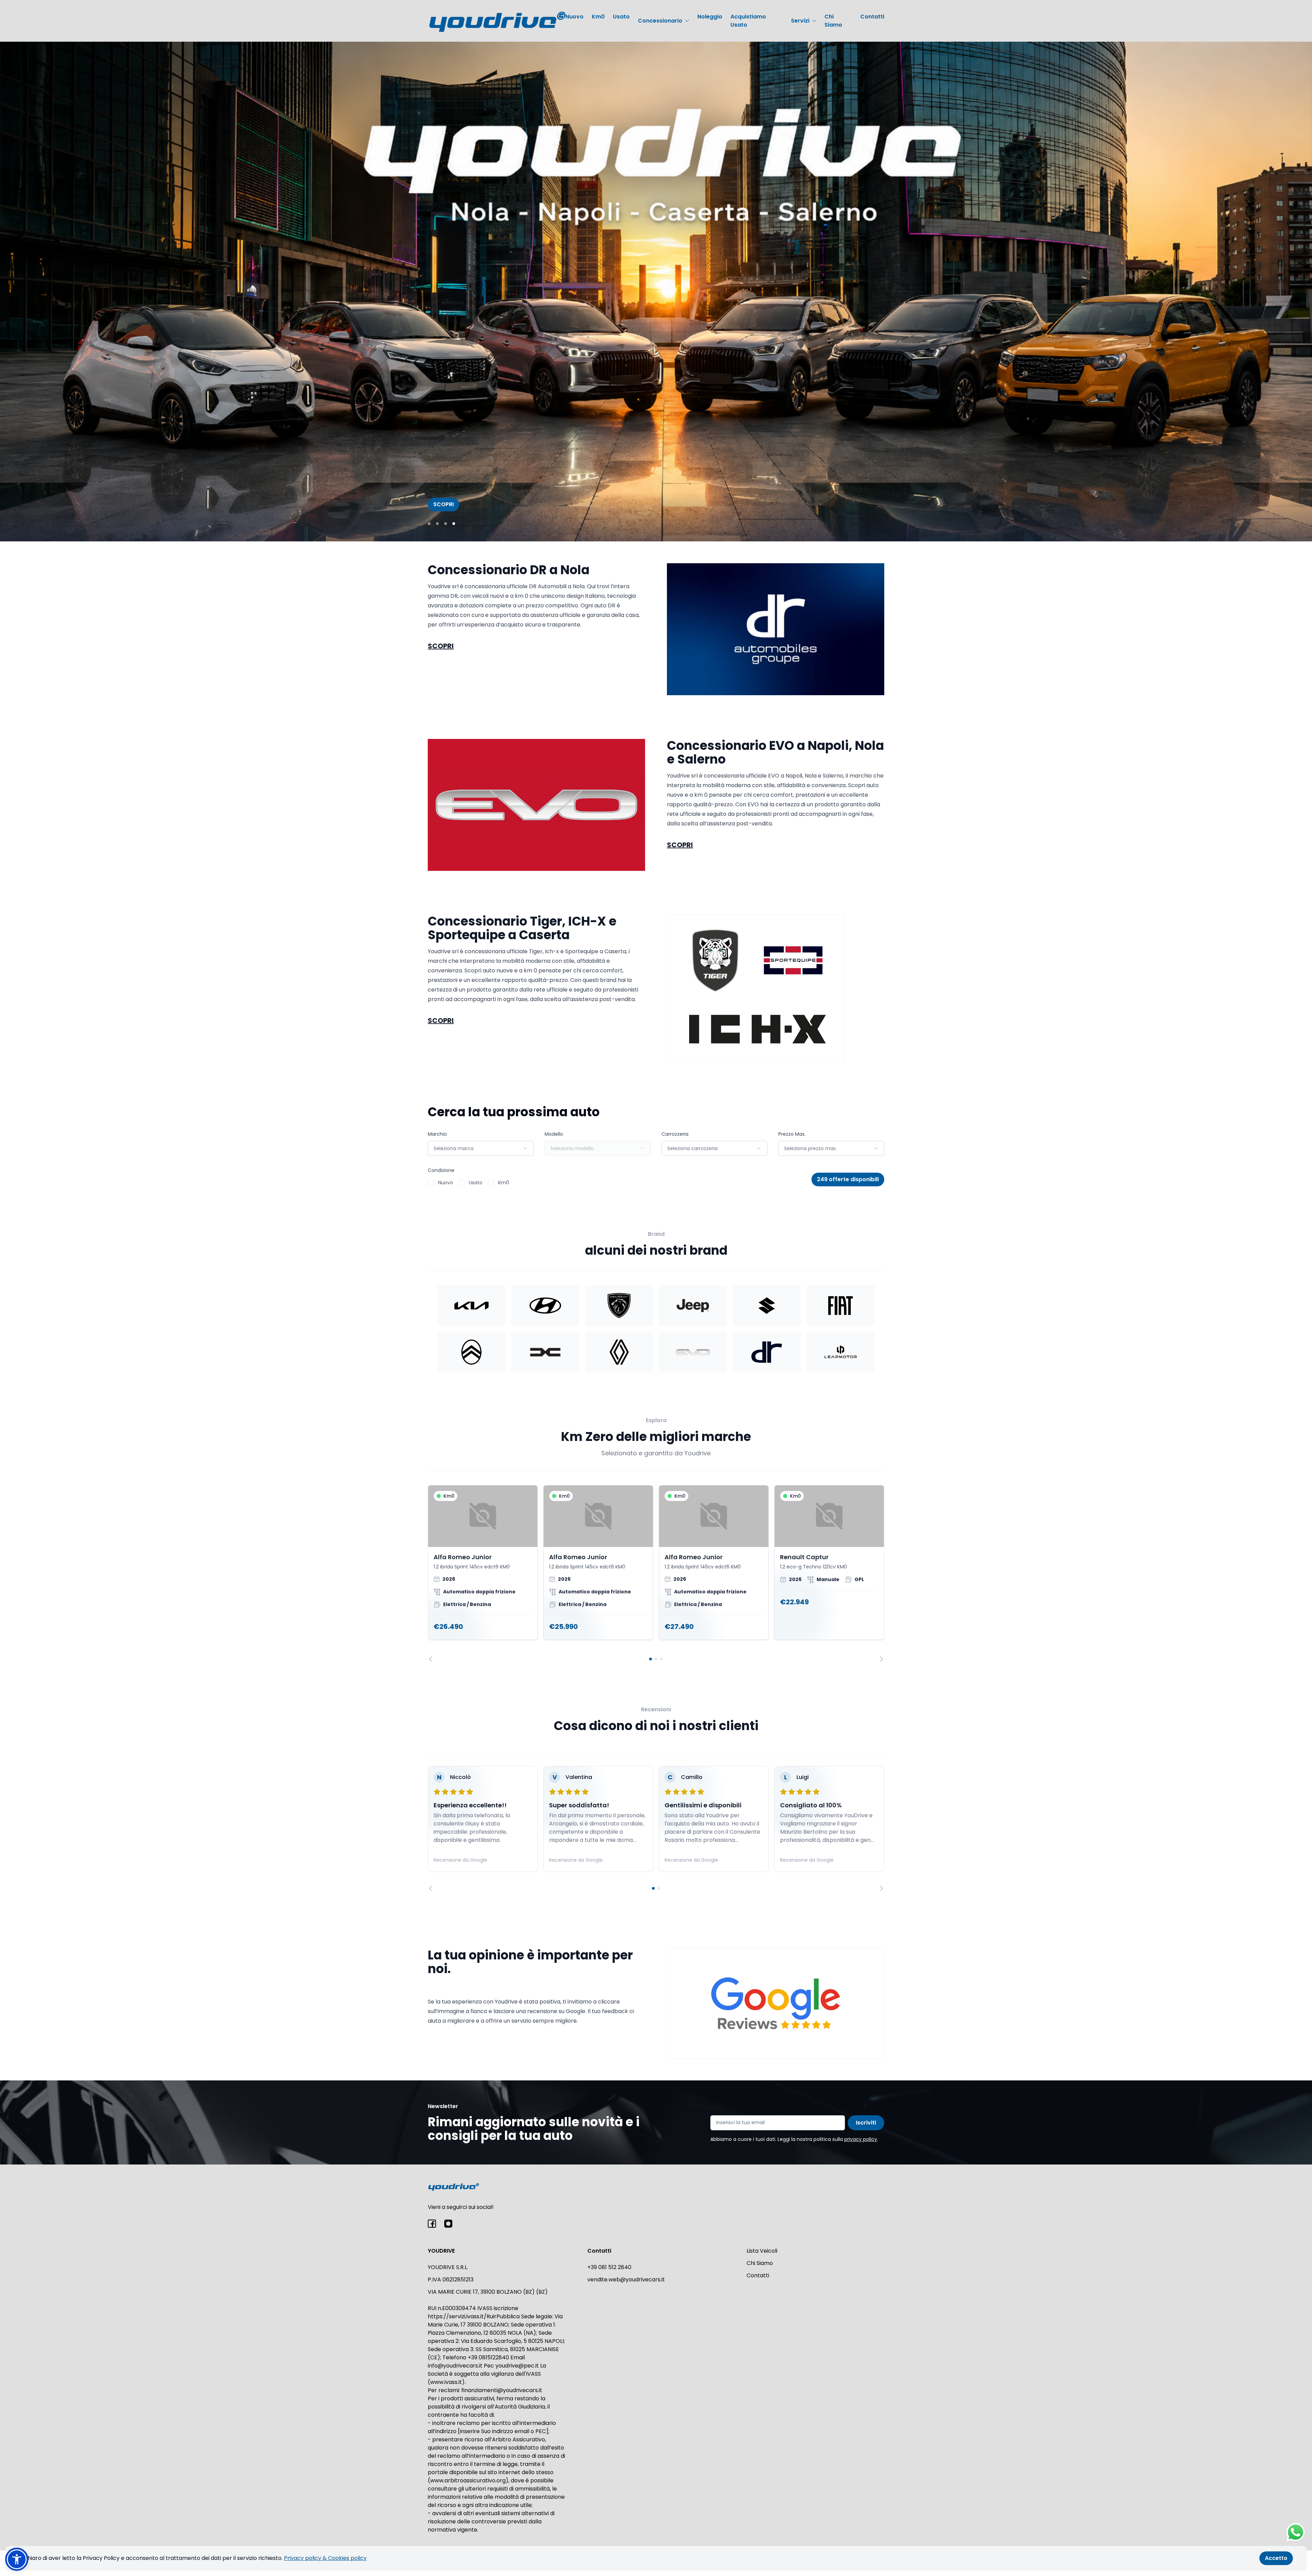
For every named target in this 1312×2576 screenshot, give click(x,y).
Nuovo (575, 17)
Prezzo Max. (792, 1134)
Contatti (872, 17)
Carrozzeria (675, 1134)
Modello (554, 1134)
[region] (656, 1573)
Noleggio (710, 17)
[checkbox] (431, 1183)
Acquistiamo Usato (748, 21)
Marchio (437, 1134)
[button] (17, 2559)
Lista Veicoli (762, 2251)
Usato (621, 17)
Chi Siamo (833, 21)
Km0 (598, 17)
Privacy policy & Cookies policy (325, 2558)
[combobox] (481, 1148)
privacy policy (861, 2139)
